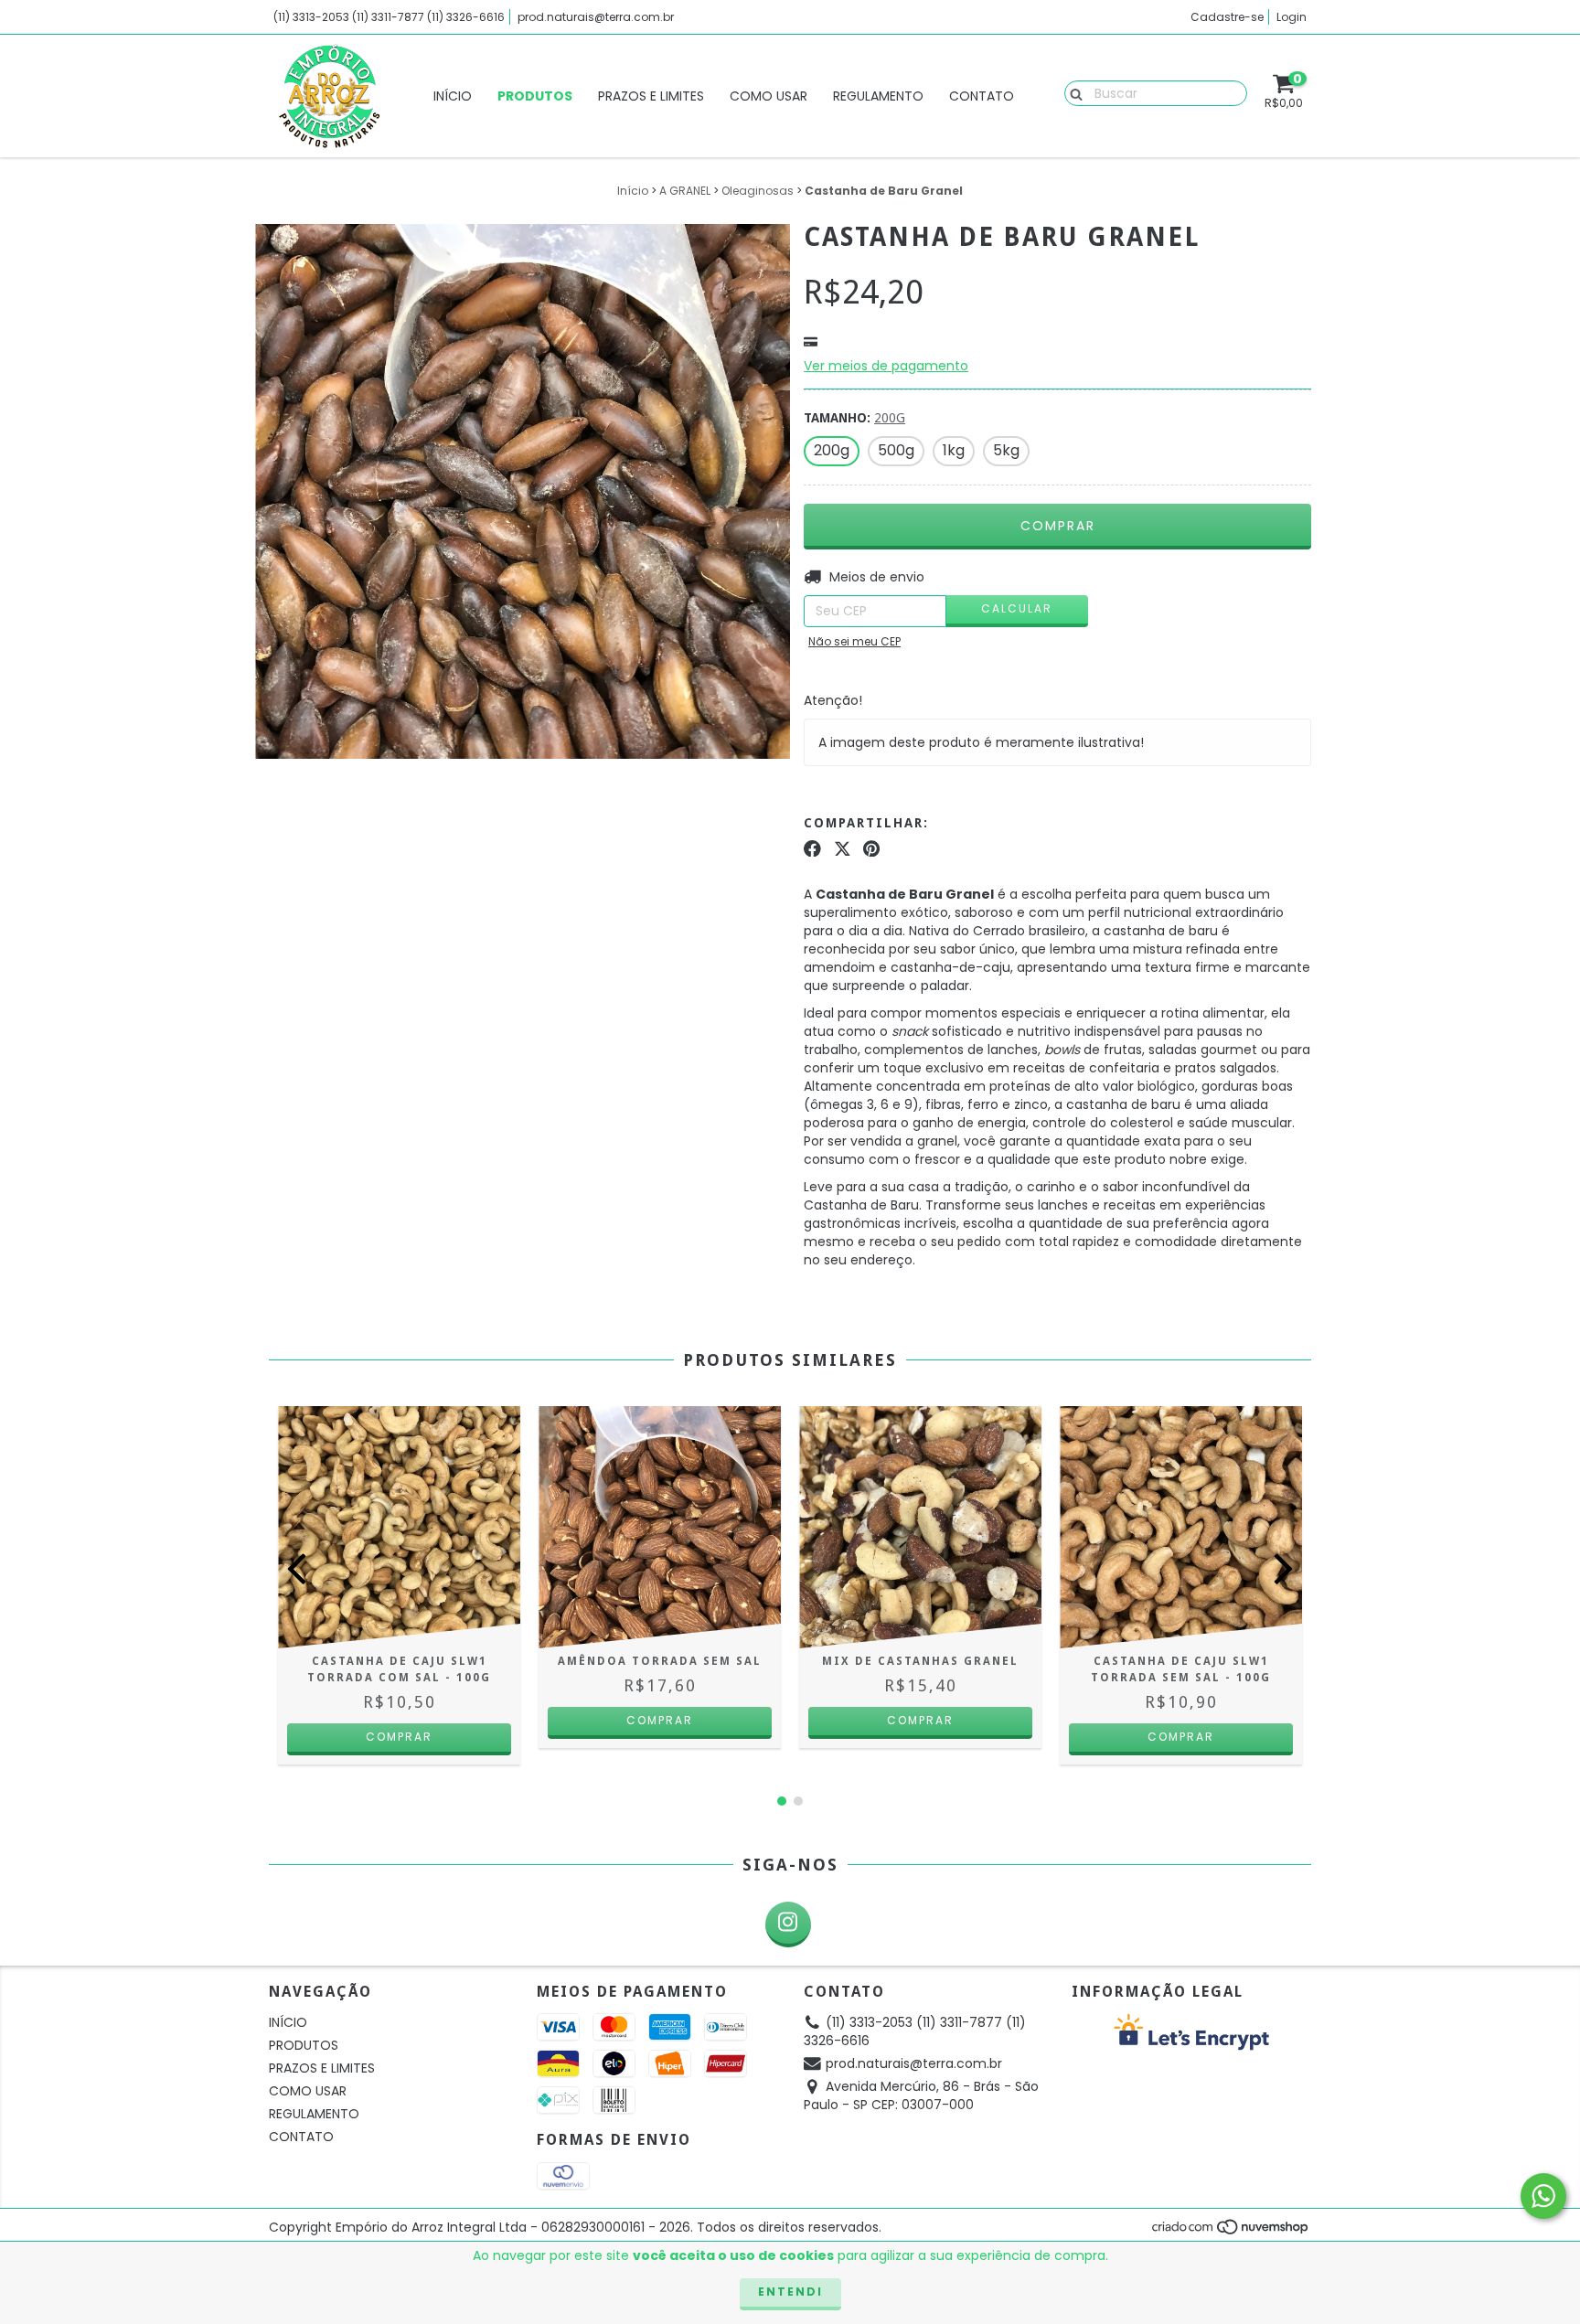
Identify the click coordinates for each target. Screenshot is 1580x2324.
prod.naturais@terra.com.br (596, 17)
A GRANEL (685, 191)
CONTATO (982, 96)
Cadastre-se (1227, 17)
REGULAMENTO (878, 96)
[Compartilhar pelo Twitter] (843, 848)
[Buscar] (1072, 92)
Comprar (660, 1720)
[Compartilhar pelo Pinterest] (871, 848)
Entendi (790, 2292)
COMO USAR (769, 96)
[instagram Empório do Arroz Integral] (788, 1924)
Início (633, 191)
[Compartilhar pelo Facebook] (812, 848)
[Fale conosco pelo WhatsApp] (1543, 2196)
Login (1292, 17)
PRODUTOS (535, 96)
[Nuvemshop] (1231, 2231)
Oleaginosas (758, 191)
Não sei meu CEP (854, 641)
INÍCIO (453, 96)
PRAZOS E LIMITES (651, 96)
